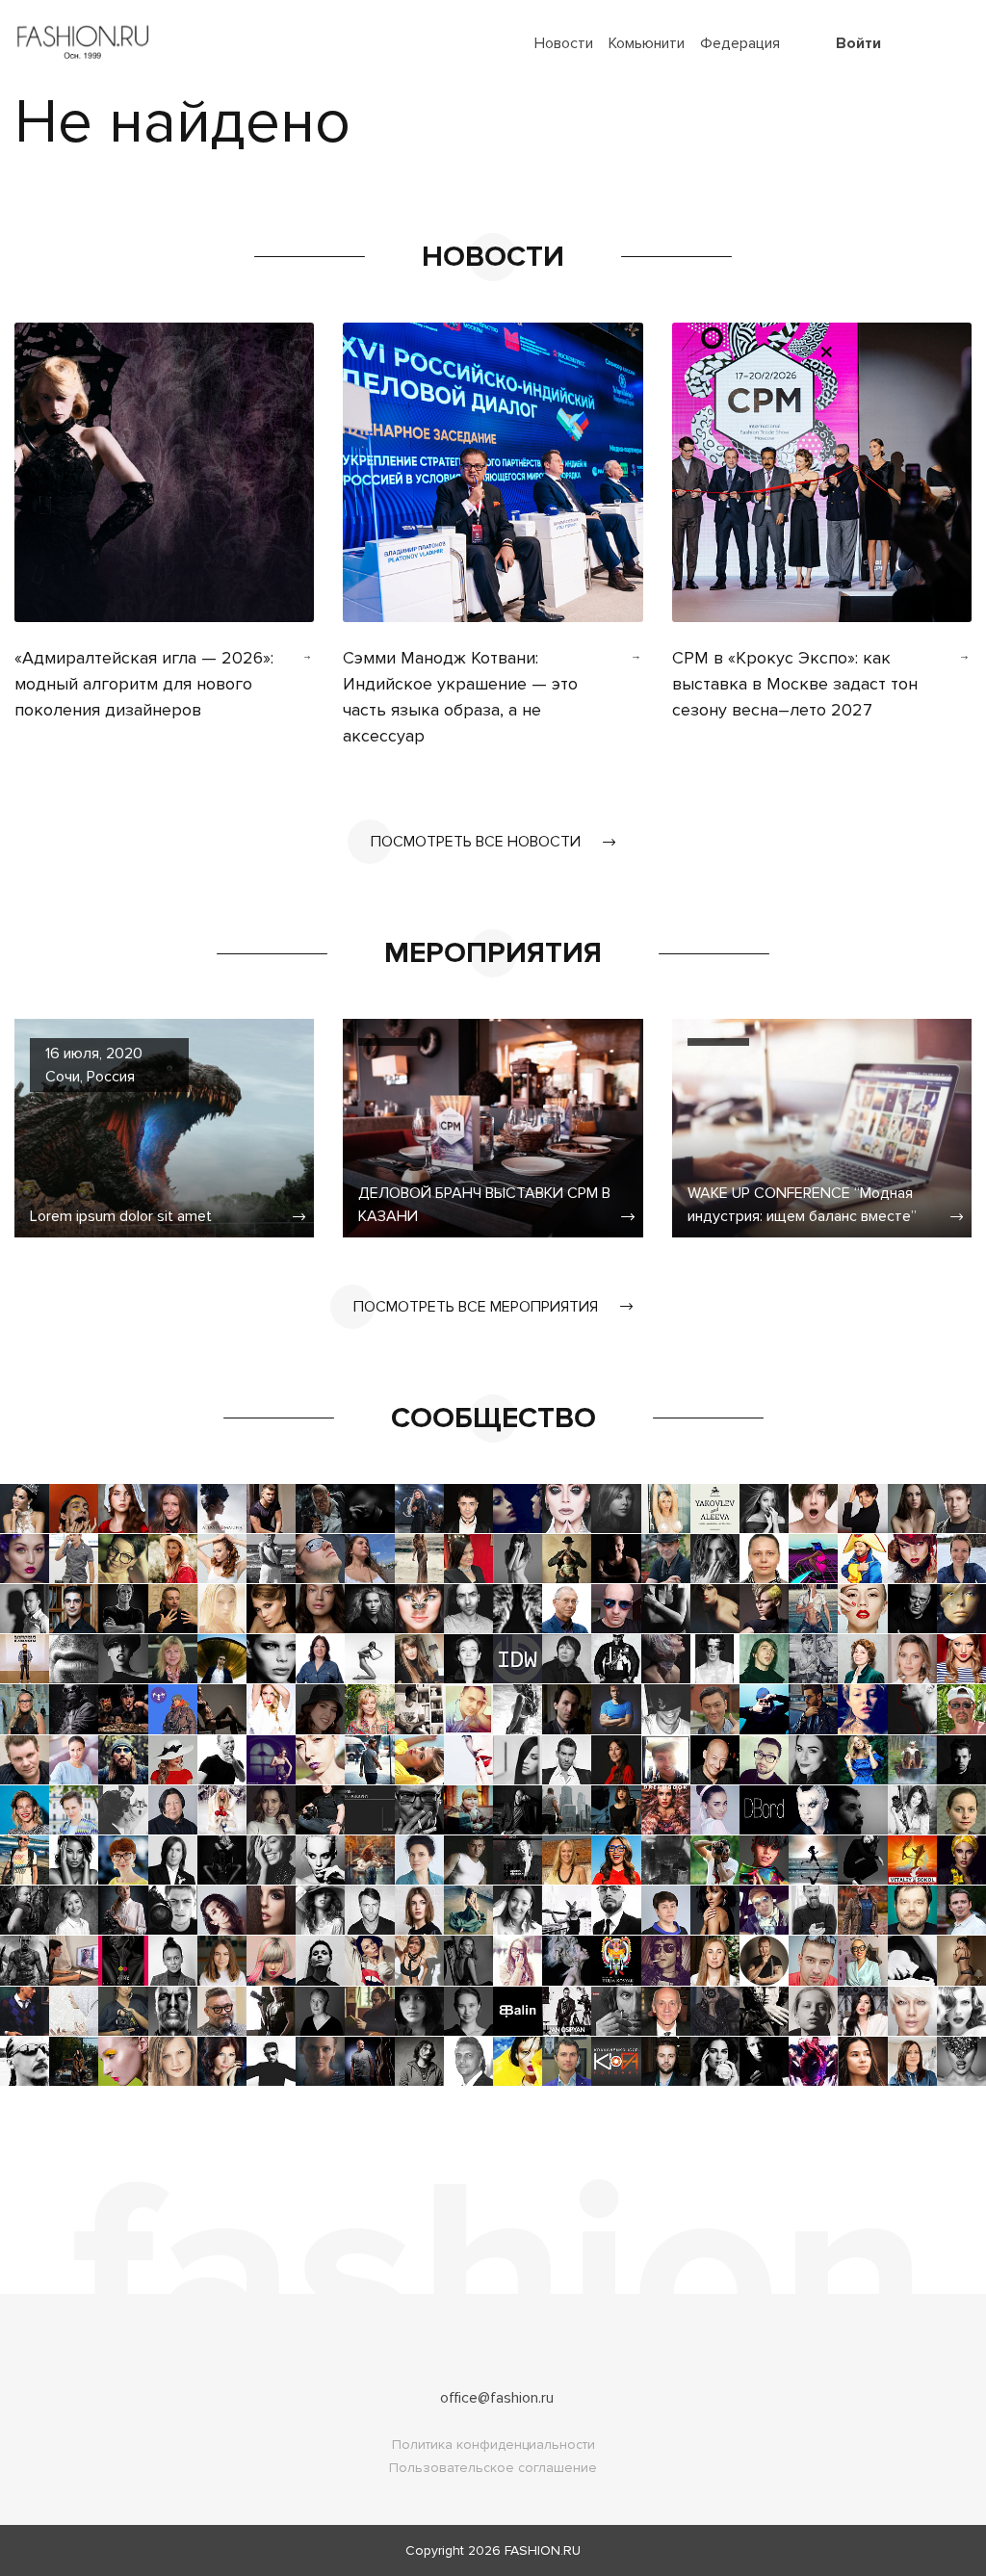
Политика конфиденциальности (493, 2445)
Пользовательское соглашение (493, 2468)
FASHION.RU (543, 2550)
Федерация (740, 43)
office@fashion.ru (497, 2398)
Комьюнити (647, 43)
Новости (564, 43)
